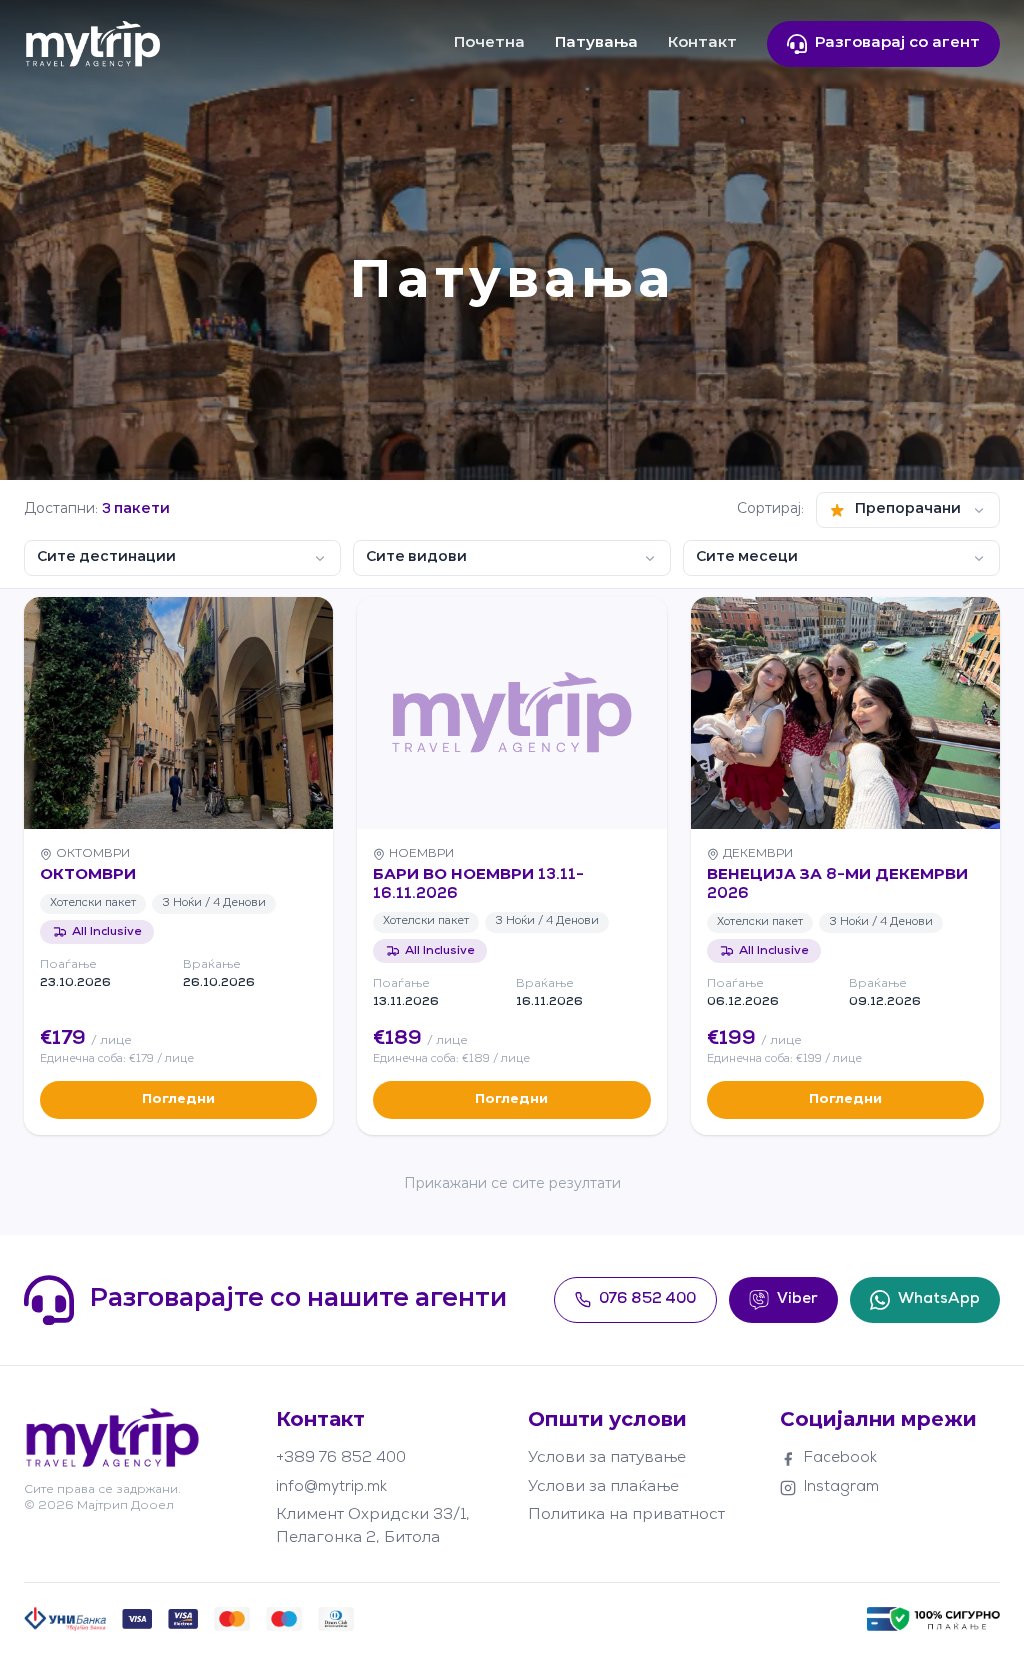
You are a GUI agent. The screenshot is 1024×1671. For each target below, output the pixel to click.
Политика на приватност (626, 1515)
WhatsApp (939, 1299)
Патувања (596, 43)
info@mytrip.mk (331, 1487)
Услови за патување (607, 1458)
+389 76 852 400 (341, 1458)
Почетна (489, 43)
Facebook (840, 1458)
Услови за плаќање (603, 1487)
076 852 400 (647, 1299)
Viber (797, 1299)
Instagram (841, 1487)
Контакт (702, 43)
